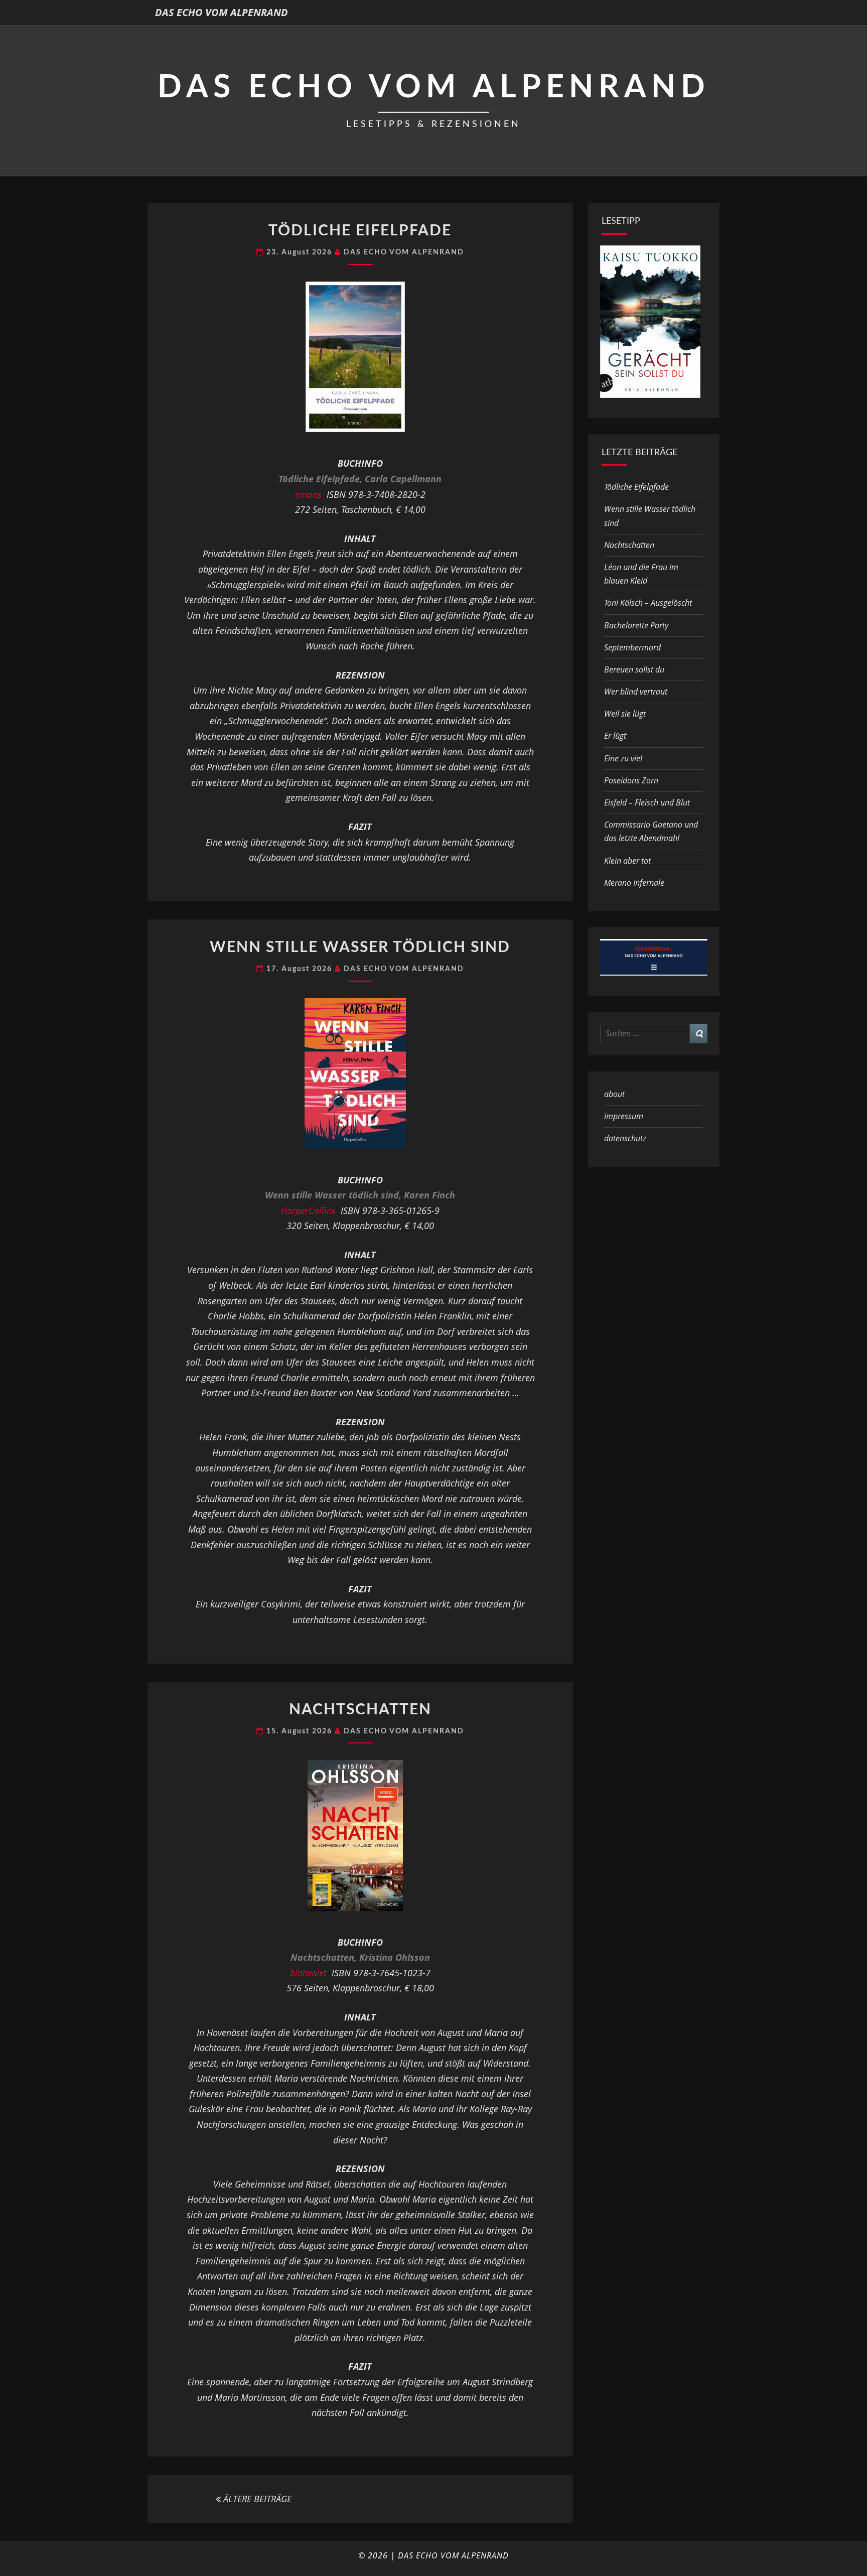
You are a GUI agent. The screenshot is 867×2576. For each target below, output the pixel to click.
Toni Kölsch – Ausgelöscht (648, 603)
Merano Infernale (634, 883)
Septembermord (632, 647)
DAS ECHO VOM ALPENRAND (222, 12)
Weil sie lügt (625, 714)
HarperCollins (308, 1210)
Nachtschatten (360, 1710)
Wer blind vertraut (636, 692)
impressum (624, 1116)
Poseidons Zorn (631, 780)
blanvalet (308, 1973)
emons (308, 494)
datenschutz (625, 1138)
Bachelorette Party (636, 625)
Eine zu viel (623, 758)
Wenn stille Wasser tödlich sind (360, 947)
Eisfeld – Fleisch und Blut (647, 802)
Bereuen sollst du (634, 669)
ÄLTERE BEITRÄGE (256, 2499)
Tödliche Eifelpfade (360, 231)
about (614, 1094)
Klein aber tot (627, 861)
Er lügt (615, 736)
